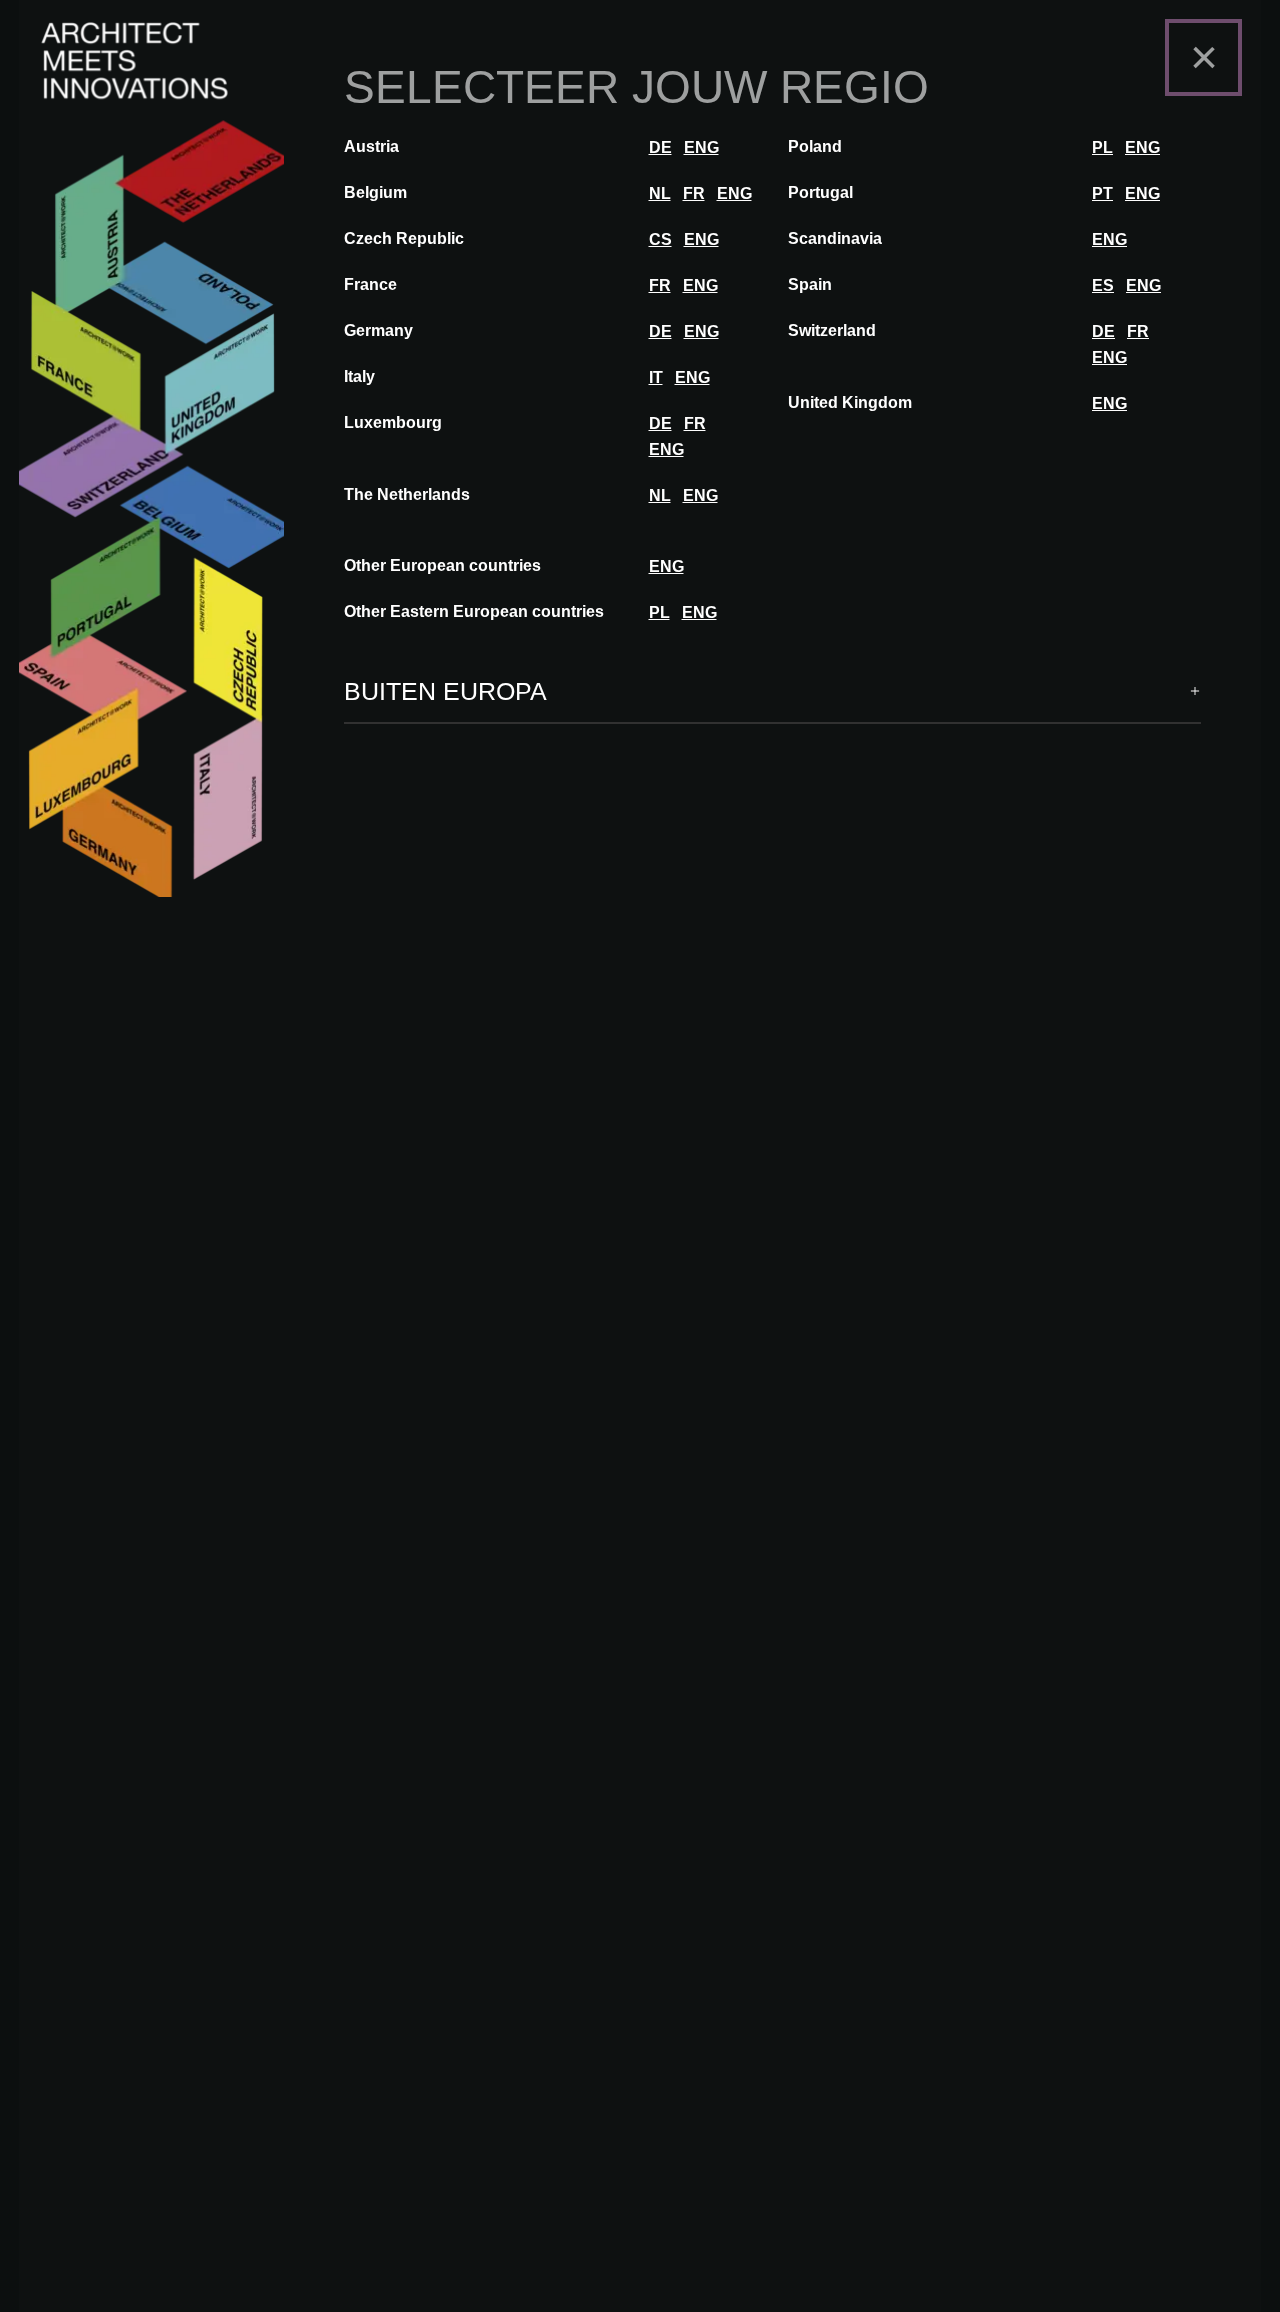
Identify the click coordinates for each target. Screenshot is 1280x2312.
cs (660, 239)
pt (1102, 193)
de (660, 147)
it (656, 377)
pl (1102, 147)
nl (660, 193)
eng (701, 147)
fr (694, 193)
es (1103, 285)
